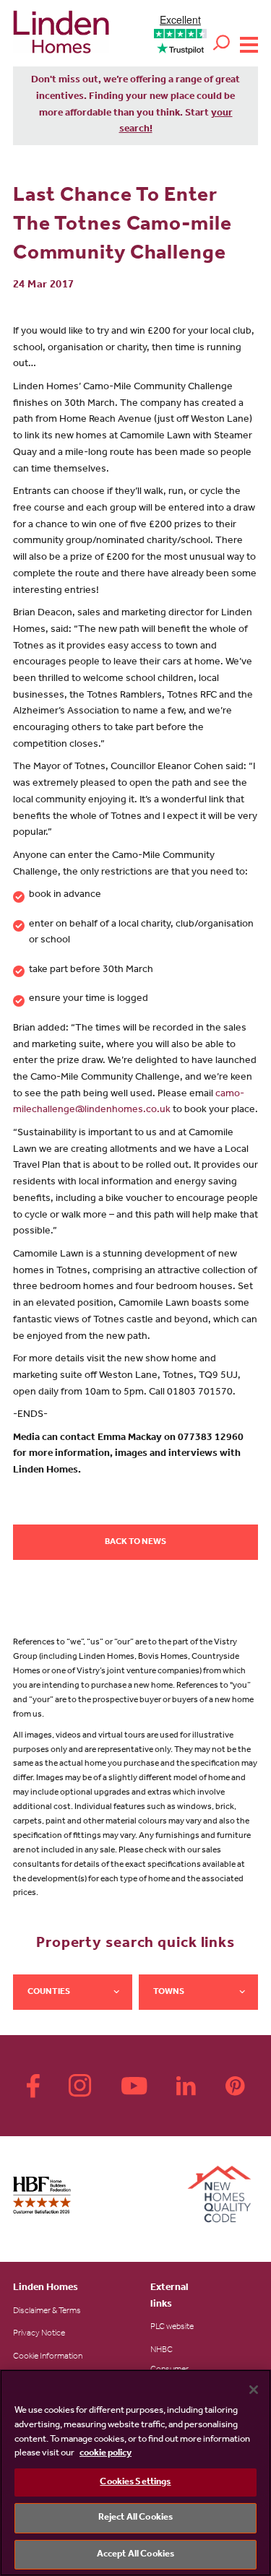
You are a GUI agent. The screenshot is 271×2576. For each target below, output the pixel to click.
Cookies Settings (135, 2482)
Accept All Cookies (135, 2555)
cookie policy (106, 2454)
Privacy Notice (39, 2334)
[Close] (254, 2390)
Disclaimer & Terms (47, 2312)
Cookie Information (48, 2357)
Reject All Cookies (135, 2518)
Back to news (135, 1543)
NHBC (162, 2351)
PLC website (172, 2328)
